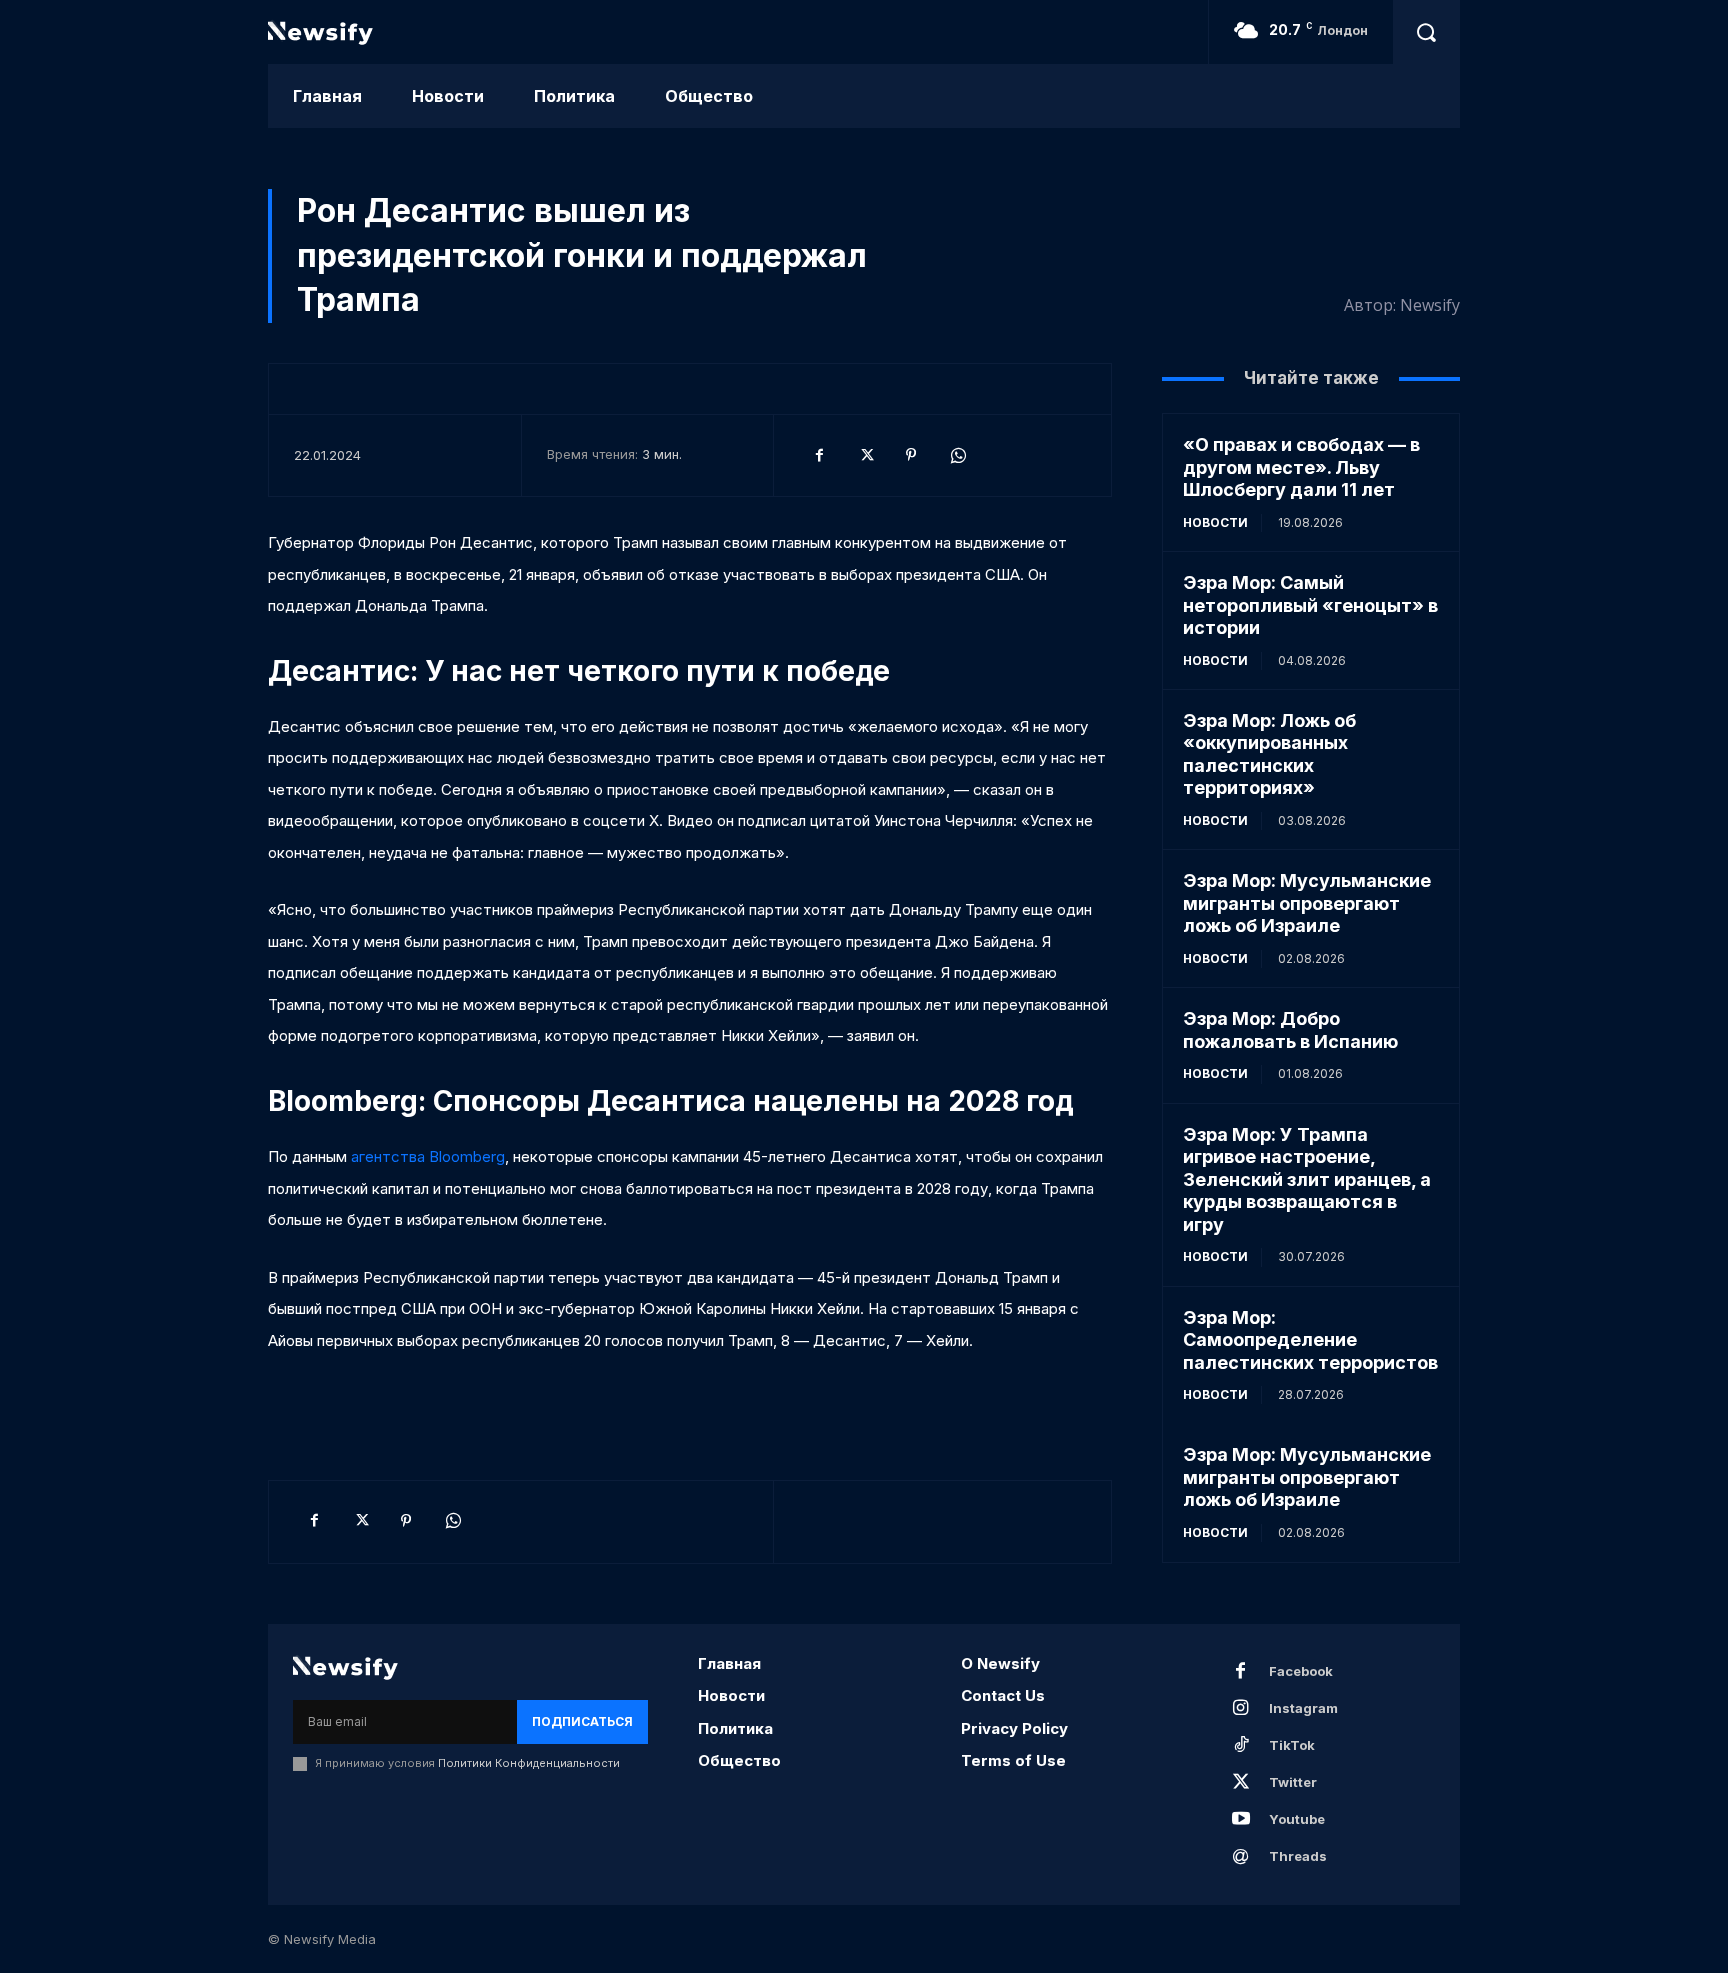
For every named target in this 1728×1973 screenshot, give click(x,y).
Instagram (1303, 1708)
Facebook (1301, 1671)
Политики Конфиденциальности (529, 1763)
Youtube (1297, 1819)
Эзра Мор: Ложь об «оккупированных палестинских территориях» (1269, 754)
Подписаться (582, 1721)
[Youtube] (1241, 1820)
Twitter (1293, 1782)
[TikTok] (1241, 1746)
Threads (1298, 1856)
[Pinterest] (911, 455)
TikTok (1292, 1745)
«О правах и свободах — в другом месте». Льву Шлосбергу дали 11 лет (1301, 467)
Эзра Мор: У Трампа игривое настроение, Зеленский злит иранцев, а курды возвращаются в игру (1307, 1179)
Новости (1215, 522)
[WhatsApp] (957, 455)
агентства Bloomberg (428, 1156)
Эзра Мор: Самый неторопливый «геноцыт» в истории (1310, 605)
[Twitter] (865, 455)
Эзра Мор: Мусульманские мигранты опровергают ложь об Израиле (1307, 903)
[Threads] (1241, 1857)
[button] (1426, 32)
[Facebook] (819, 455)
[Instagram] (1241, 1709)
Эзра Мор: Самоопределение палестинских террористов (1310, 1340)
